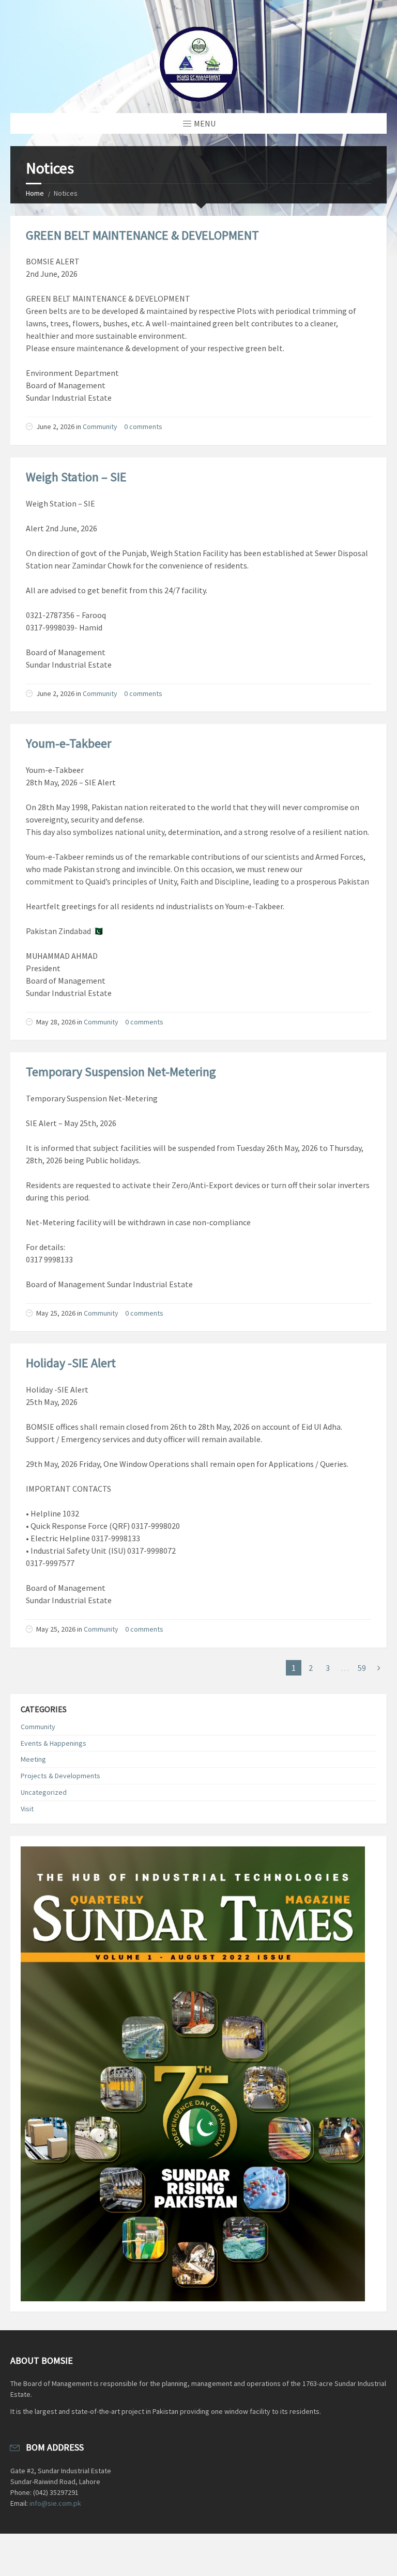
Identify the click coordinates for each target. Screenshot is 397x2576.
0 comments (143, 426)
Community (100, 426)
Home (35, 193)
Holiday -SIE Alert (71, 1363)
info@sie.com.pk (55, 2503)
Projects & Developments (60, 1776)
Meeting (33, 1759)
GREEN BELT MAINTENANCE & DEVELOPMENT (142, 235)
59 (362, 1668)
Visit (27, 1809)
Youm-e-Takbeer (68, 743)
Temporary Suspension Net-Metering (121, 1072)
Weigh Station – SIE (76, 477)
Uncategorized (44, 1792)
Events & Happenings (54, 1743)
